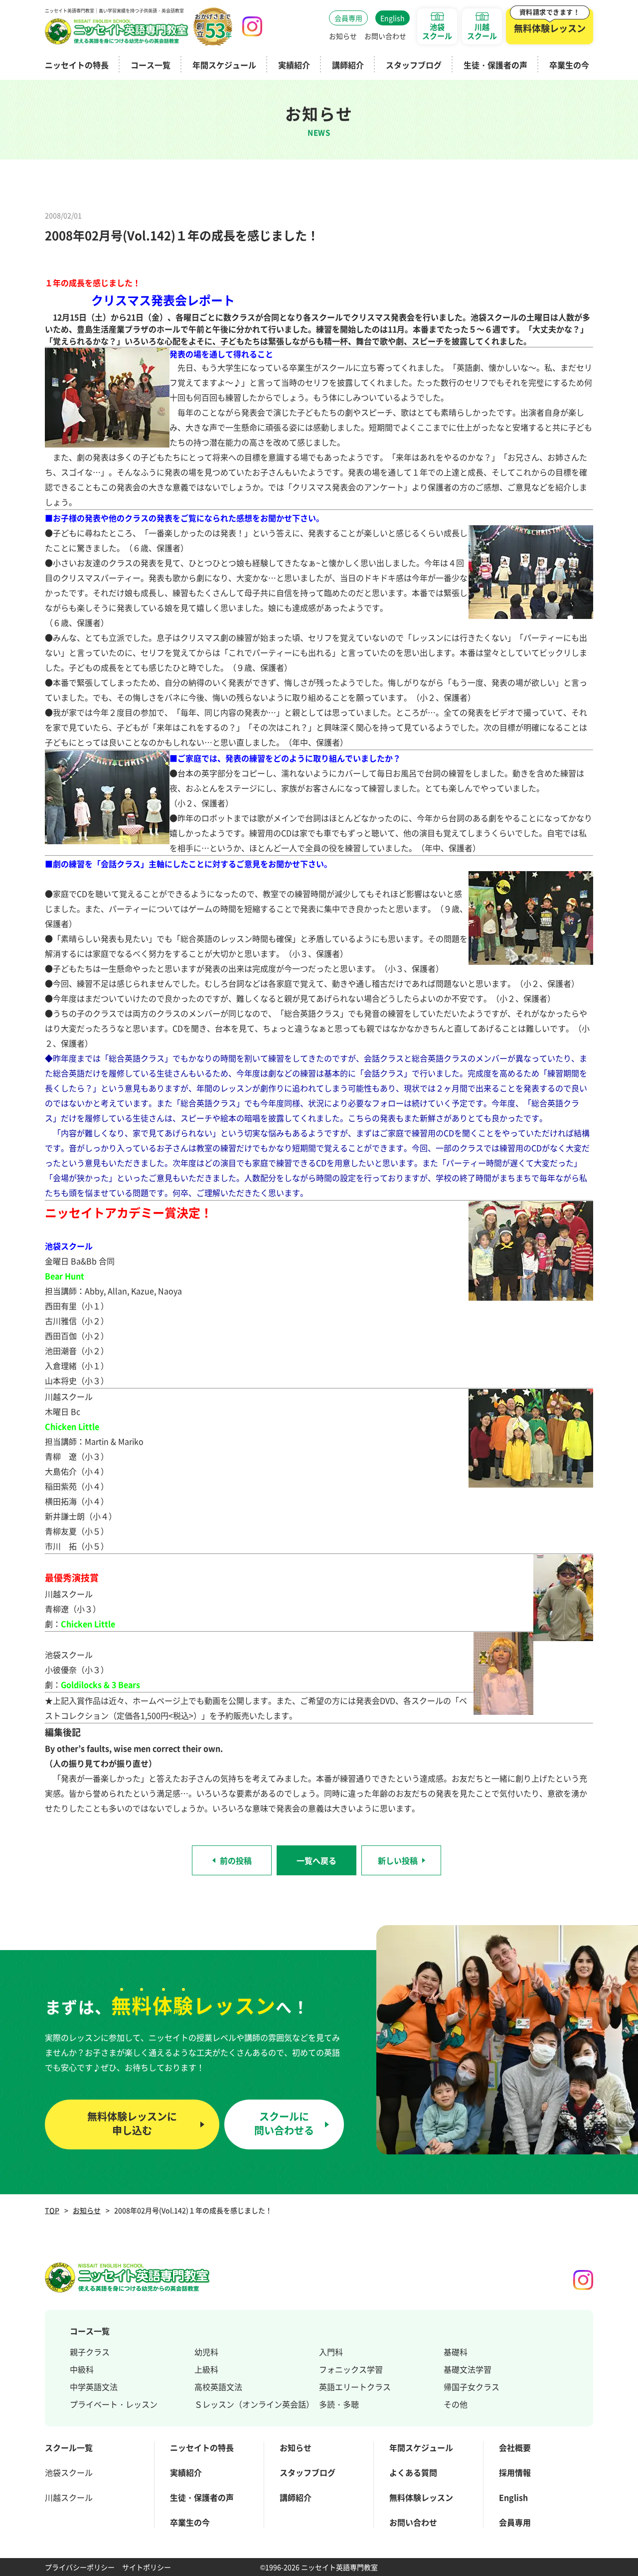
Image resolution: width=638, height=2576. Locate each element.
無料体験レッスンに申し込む (132, 2123)
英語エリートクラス (355, 2387)
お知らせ (87, 2210)
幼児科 (206, 2352)
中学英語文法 (94, 2387)
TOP (52, 2210)
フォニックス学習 (351, 2369)
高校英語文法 (218, 2387)
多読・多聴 (339, 2404)
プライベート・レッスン (114, 2404)
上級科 (206, 2369)
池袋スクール (69, 2472)
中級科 (82, 2369)
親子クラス (90, 2352)
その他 (456, 2404)
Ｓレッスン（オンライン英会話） (254, 2404)
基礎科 (456, 2352)
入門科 (331, 2352)
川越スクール (69, 2497)
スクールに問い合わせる (284, 2123)
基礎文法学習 (468, 2369)
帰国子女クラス (472, 2387)
